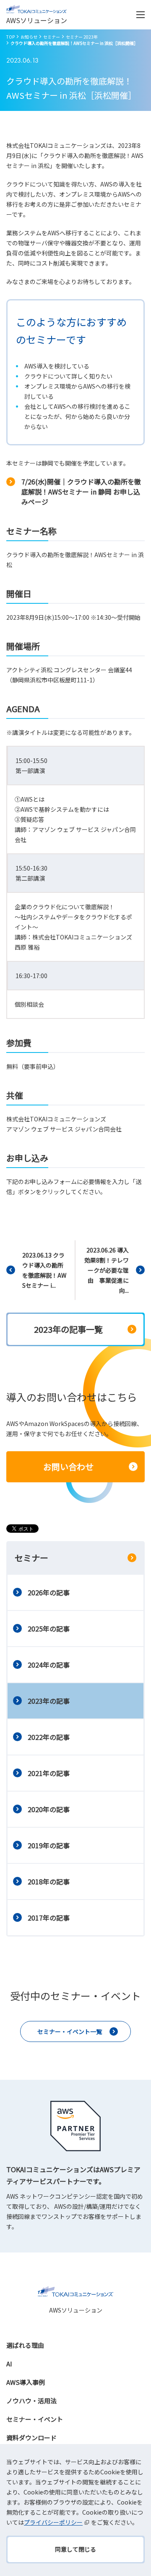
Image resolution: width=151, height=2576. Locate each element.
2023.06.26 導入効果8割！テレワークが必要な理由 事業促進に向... (107, 1270)
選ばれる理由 (25, 2345)
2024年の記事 (49, 1665)
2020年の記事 (49, 1809)
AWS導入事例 (26, 2382)
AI (9, 2364)
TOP (10, 37)
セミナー (52, 37)
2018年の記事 (49, 1881)
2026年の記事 (49, 1592)
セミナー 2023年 (82, 37)
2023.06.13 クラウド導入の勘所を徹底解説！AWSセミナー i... (44, 1270)
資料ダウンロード (31, 2438)
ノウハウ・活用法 (31, 2401)
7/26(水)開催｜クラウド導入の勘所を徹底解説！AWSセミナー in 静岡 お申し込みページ (81, 492)
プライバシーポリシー (53, 2522)
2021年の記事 (49, 1773)
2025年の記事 (49, 1629)
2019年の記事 (49, 1845)
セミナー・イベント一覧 (70, 2031)
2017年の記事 (49, 1918)
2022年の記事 (49, 1737)
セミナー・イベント (35, 2419)
